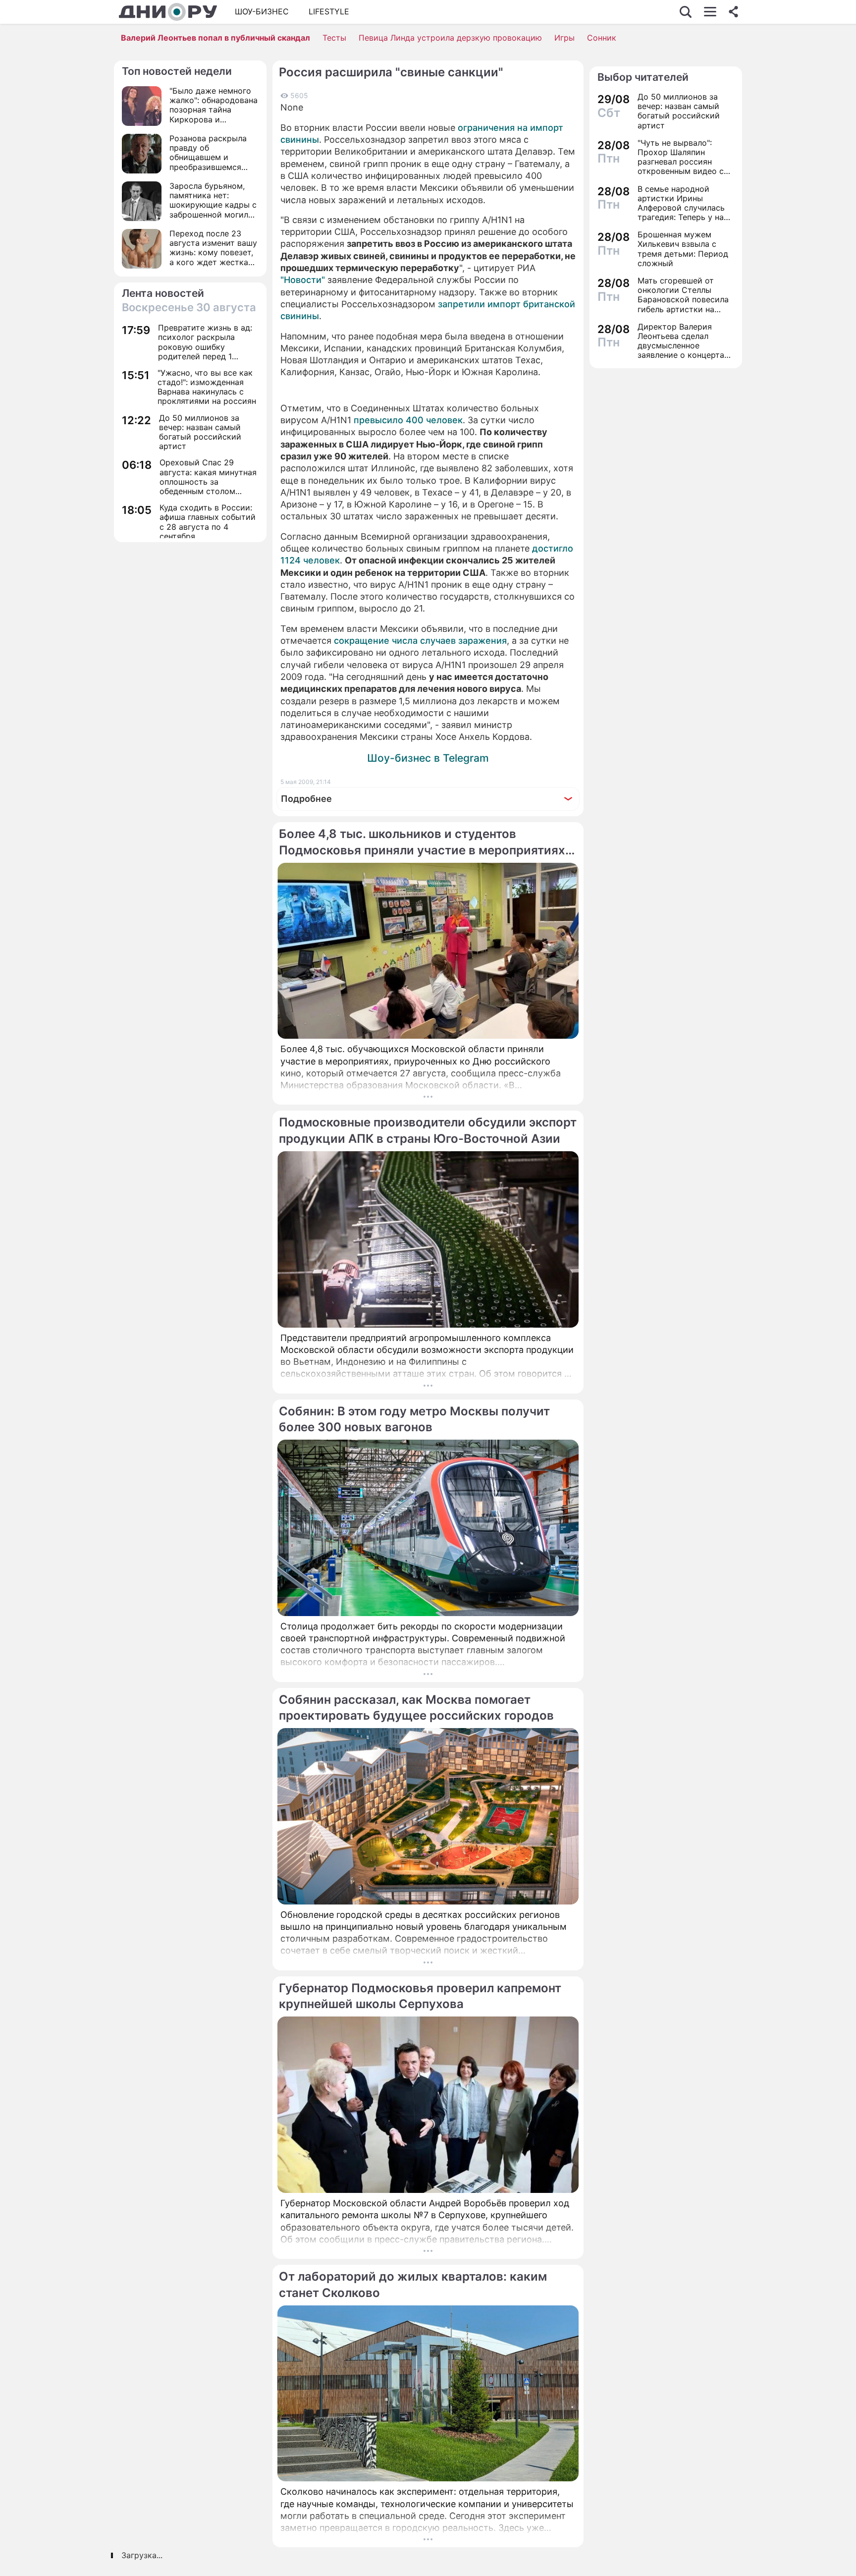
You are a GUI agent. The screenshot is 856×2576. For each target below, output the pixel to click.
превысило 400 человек (408, 420)
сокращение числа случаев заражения (420, 641)
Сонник (602, 38)
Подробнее (306, 799)
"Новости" (303, 280)
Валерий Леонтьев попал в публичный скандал (215, 38)
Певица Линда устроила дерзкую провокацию (450, 38)
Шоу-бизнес (262, 11)
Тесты (334, 38)
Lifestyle (329, 11)
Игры (564, 38)
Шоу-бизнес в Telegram (428, 758)
